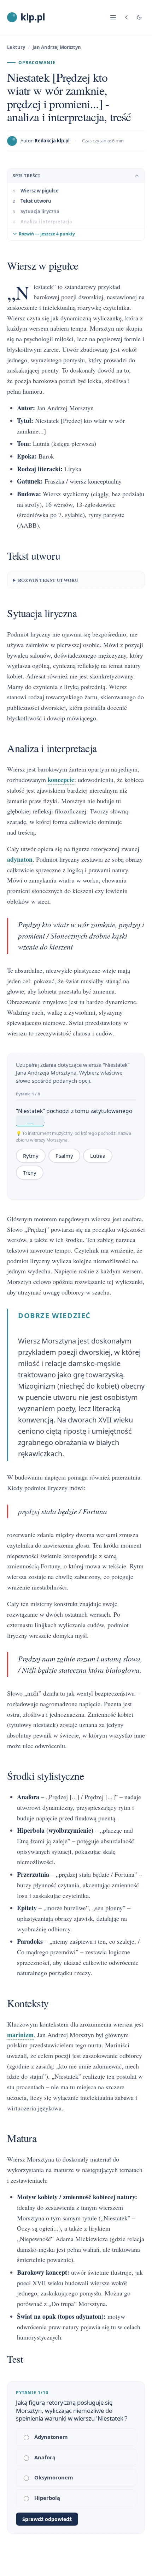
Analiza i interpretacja (46, 222)
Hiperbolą (47, 2498)
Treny (30, 1173)
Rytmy (31, 1156)
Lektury (16, 47)
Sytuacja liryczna (40, 211)
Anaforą (45, 2457)
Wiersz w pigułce (40, 191)
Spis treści (26, 176)
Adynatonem (51, 2437)
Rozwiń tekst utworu (48, 580)
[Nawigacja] (113, 17)
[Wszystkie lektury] (127, 17)
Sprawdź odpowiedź (47, 2519)
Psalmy (64, 1156)
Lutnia (98, 1156)
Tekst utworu (36, 201)
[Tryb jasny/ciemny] (139, 17)
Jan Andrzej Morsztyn (57, 47)
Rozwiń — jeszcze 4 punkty (47, 234)
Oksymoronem (54, 2477)
